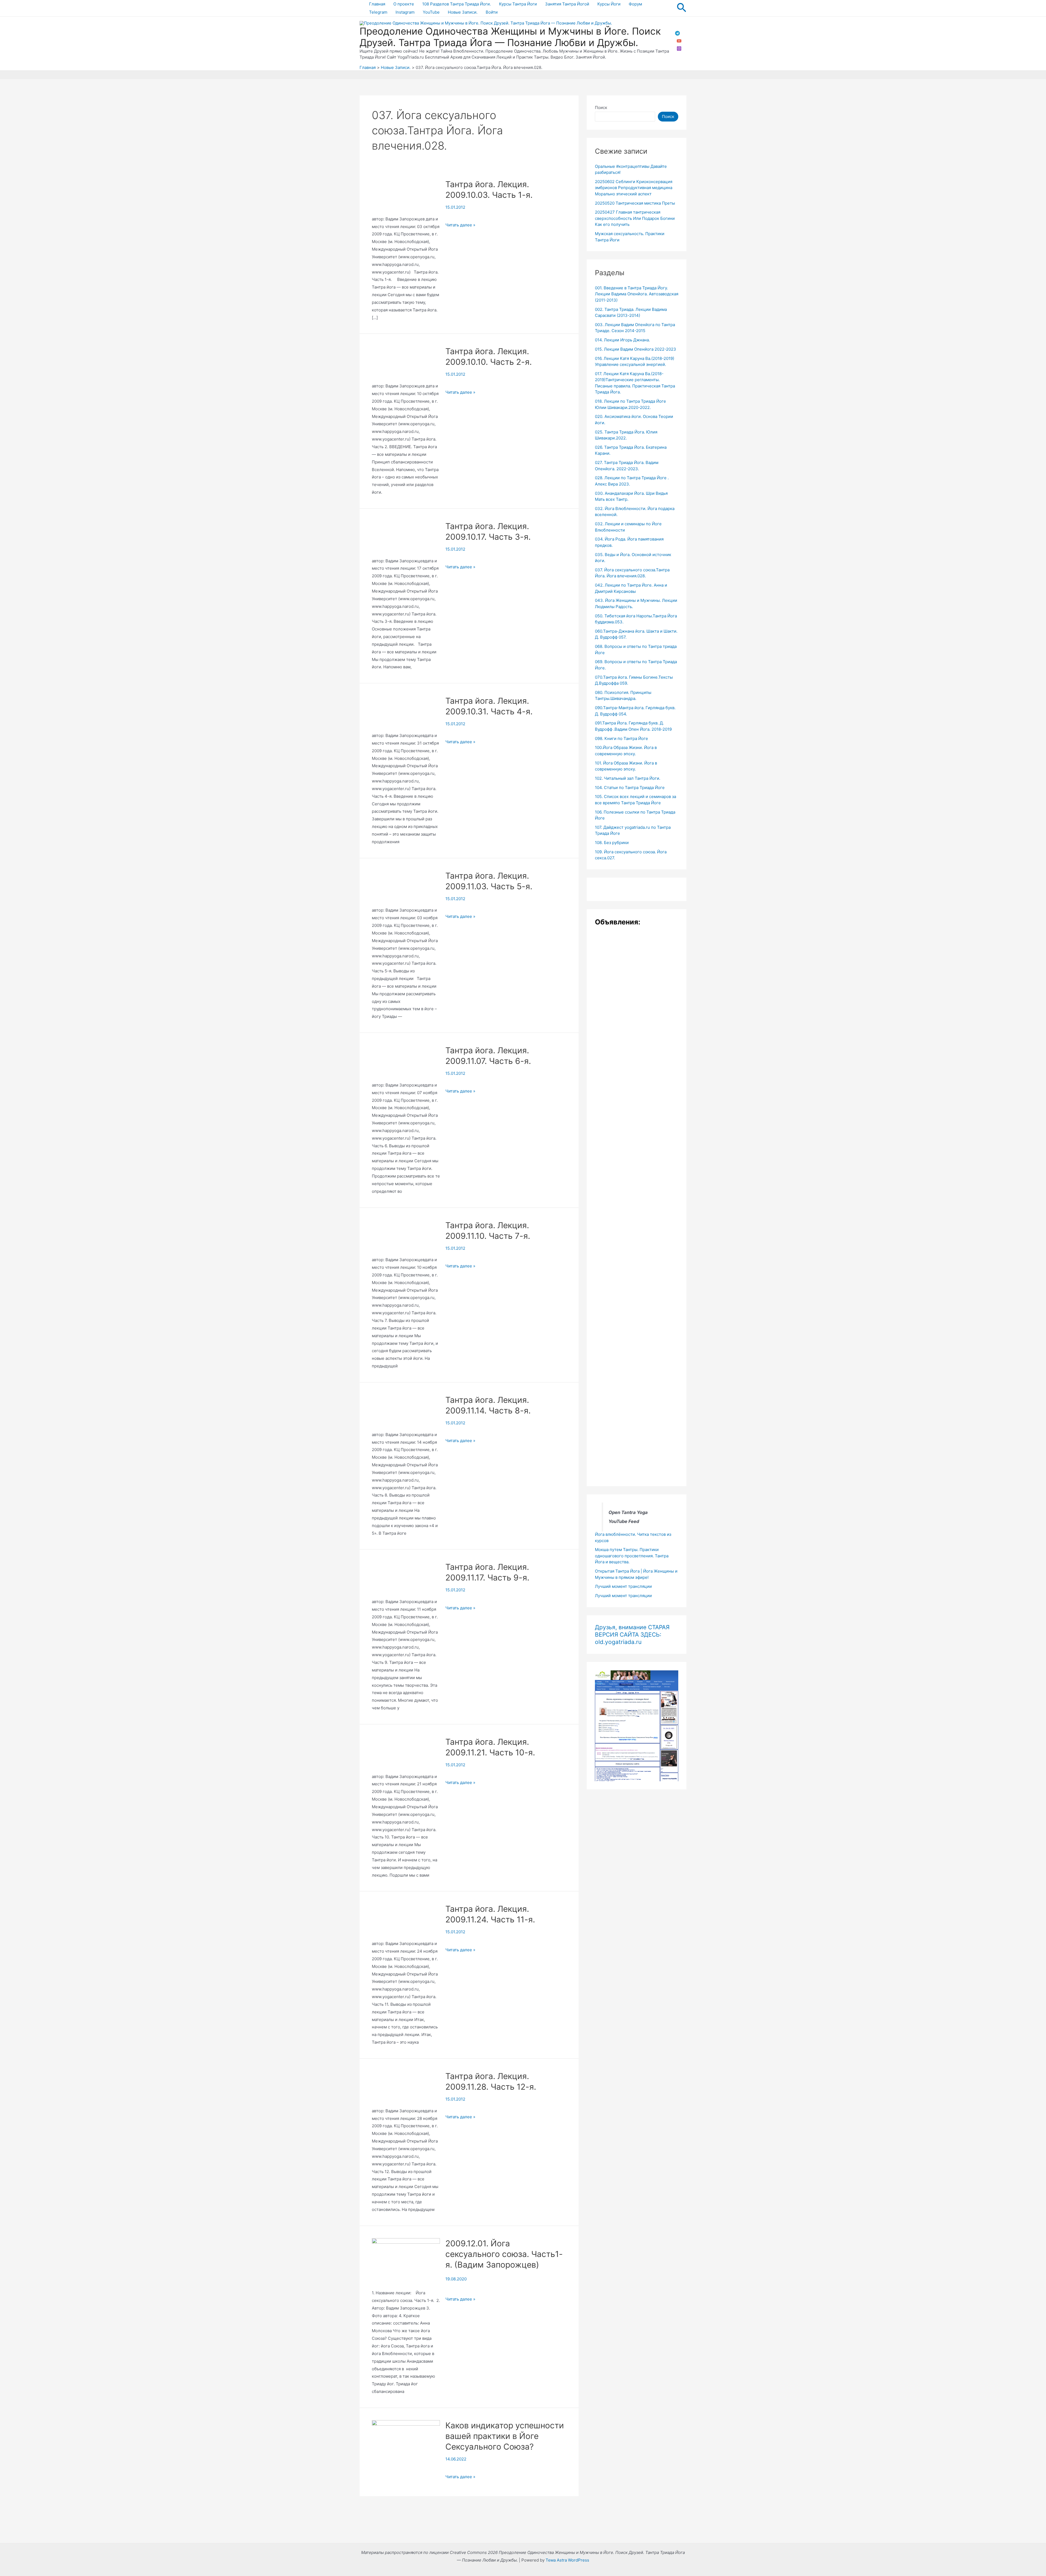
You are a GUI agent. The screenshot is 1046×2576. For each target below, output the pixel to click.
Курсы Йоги (609, 4)
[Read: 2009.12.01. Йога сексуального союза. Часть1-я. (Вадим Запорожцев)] (406, 2263)
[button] (682, 8)
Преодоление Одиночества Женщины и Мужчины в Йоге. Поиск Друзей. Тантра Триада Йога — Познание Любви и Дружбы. (510, 37)
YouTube (431, 12)
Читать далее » (460, 225)
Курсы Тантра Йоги (518, 4)
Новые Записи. (463, 12)
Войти (492, 12)
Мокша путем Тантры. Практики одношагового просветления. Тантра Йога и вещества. (632, 1556)
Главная (377, 4)
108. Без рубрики (612, 843)
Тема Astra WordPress (567, 2560)
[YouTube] (679, 41)
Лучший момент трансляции (623, 1586)
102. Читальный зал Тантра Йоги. (628, 778)
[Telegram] (677, 33)
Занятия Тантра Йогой (567, 4)
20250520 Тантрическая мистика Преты (635, 203)
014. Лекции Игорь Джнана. (622, 340)
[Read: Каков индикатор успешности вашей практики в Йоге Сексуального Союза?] (406, 2442)
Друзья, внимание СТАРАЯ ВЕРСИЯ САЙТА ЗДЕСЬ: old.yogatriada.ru (632, 1635)
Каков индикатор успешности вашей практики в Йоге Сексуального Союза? (505, 2436)
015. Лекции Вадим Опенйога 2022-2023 (635, 349)
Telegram (378, 12)
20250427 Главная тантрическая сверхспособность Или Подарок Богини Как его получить (635, 218)
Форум (635, 4)
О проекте (404, 4)
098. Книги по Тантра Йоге (621, 738)
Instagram (405, 12)
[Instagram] (679, 48)
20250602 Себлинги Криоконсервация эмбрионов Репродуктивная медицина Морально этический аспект (634, 188)
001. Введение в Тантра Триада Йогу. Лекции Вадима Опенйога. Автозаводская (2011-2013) (637, 294)
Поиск (601, 107)
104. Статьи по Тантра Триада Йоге (630, 788)
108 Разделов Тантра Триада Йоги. (457, 4)
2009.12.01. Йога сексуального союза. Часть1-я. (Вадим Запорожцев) (504, 2254)
